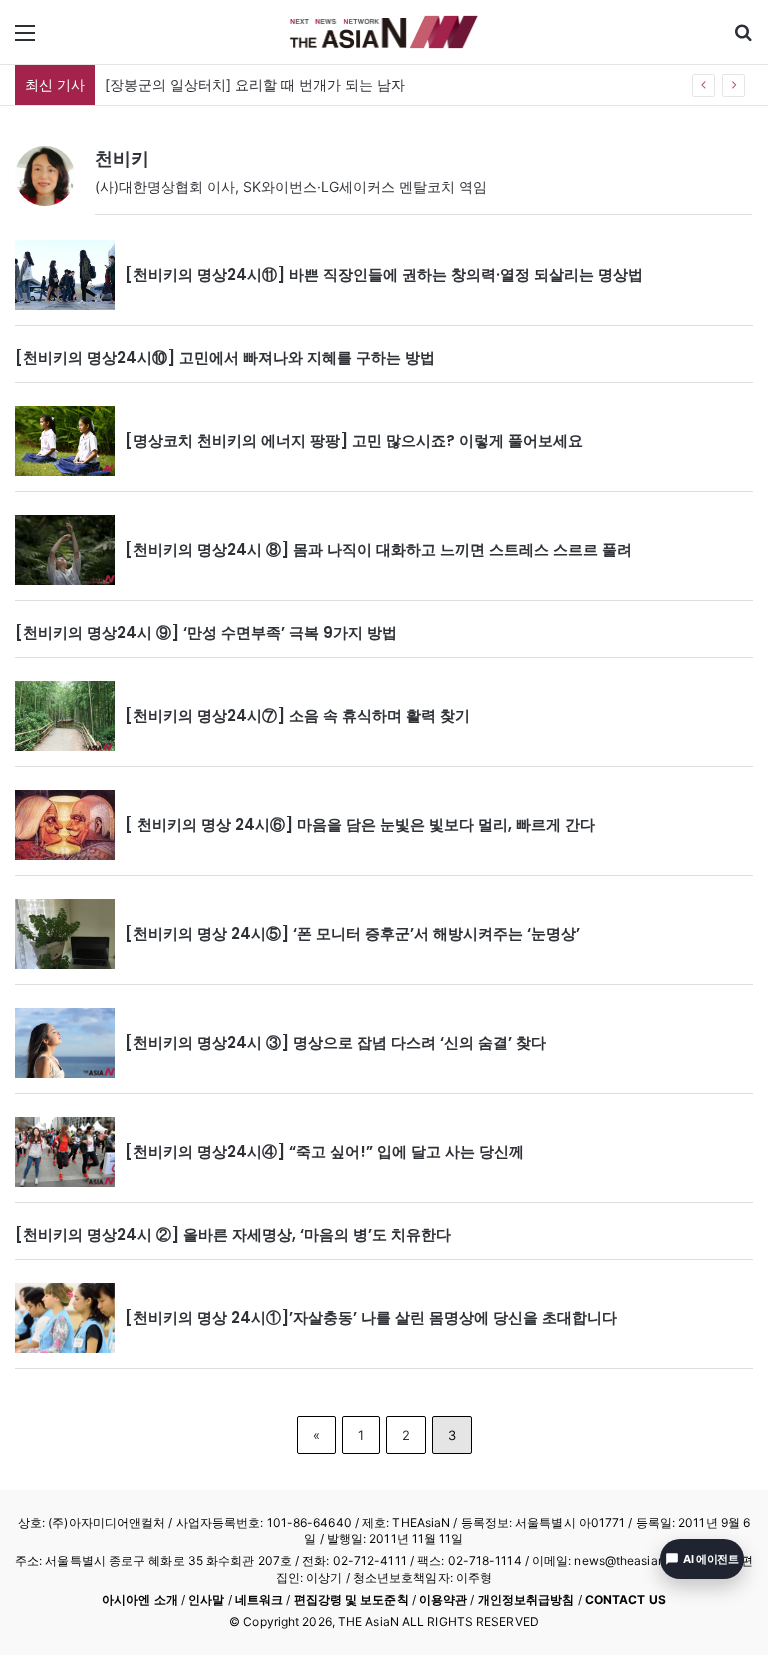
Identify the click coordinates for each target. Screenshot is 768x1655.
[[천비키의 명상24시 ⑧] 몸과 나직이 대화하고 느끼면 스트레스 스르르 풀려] (65, 550)
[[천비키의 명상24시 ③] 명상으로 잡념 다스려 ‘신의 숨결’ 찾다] (65, 1043)
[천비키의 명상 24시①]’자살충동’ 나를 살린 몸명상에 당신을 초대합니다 (371, 1317)
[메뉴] (25, 39)
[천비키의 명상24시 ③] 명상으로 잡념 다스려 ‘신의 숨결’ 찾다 (335, 1042)
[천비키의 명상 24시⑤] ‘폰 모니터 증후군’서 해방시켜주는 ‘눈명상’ (352, 933)
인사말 (206, 1599)
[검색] (743, 39)
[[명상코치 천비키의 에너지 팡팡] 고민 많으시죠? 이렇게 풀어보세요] (65, 441)
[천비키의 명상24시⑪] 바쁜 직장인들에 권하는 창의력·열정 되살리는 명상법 (384, 274)
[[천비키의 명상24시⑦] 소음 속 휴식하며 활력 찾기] (65, 716)
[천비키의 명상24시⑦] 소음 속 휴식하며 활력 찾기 (297, 715)
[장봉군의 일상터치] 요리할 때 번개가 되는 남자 (255, 84)
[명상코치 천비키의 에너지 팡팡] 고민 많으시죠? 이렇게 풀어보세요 (354, 440)
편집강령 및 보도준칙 (351, 1599)
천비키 (122, 158)
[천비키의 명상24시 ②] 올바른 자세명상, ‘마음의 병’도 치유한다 (233, 1234)
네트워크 (259, 1599)
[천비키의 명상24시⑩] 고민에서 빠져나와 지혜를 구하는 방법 (225, 357)
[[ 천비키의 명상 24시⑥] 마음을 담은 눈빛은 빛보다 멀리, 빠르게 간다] (65, 825)
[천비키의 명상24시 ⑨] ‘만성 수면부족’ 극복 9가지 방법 (206, 632)
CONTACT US (625, 1599)
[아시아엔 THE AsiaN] (384, 32)
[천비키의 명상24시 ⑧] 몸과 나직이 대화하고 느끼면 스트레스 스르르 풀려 (378, 549)
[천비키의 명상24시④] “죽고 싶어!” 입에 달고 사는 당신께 (324, 1151)
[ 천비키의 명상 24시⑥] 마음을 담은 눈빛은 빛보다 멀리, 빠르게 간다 (360, 824)
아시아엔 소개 (140, 1599)
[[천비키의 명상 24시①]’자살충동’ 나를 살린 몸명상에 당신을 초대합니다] (65, 1318)
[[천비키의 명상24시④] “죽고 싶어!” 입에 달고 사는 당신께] (65, 1152)
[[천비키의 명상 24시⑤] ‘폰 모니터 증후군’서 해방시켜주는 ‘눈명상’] (65, 934)
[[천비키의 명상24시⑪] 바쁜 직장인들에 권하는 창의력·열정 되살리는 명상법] (65, 275)
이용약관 (443, 1599)
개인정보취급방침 (526, 1599)
